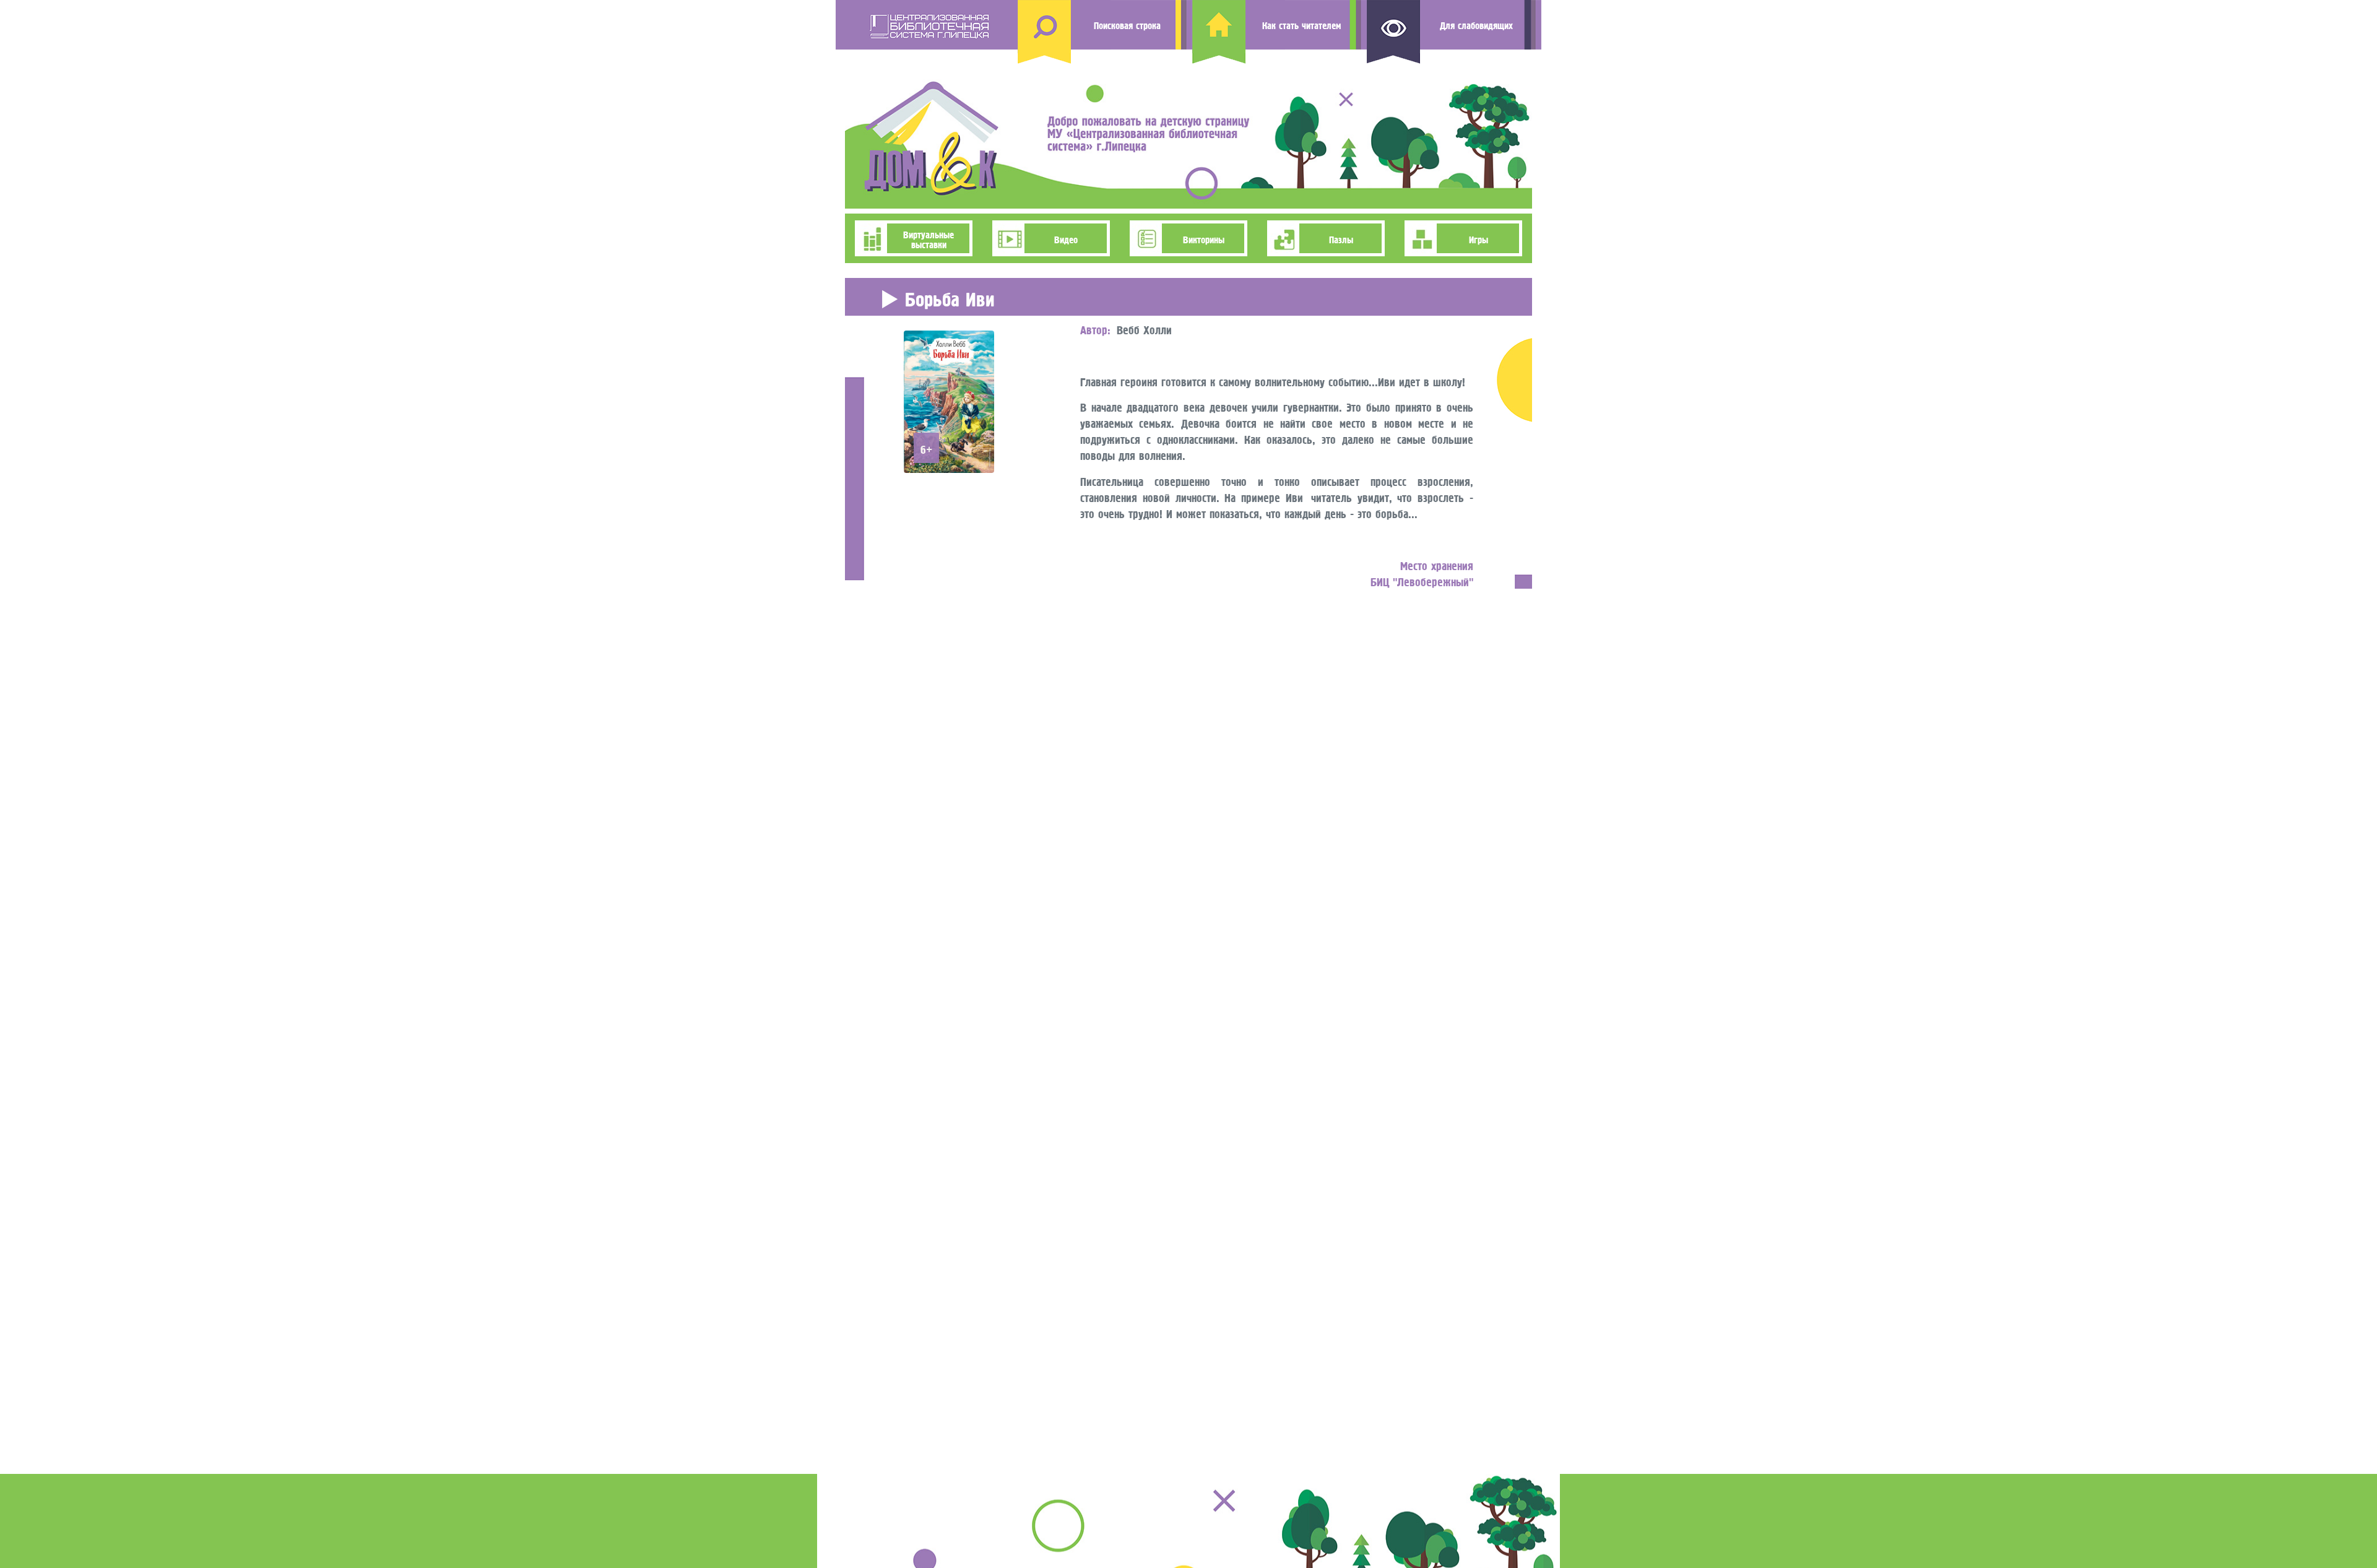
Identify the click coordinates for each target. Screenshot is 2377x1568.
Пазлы (1341, 238)
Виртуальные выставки (929, 238)
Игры (1479, 238)
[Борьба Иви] (949, 398)
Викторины (1204, 238)
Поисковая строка (1127, 24)
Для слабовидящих (1476, 24)
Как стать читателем (1301, 24)
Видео (1066, 238)
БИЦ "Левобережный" (1422, 580)
